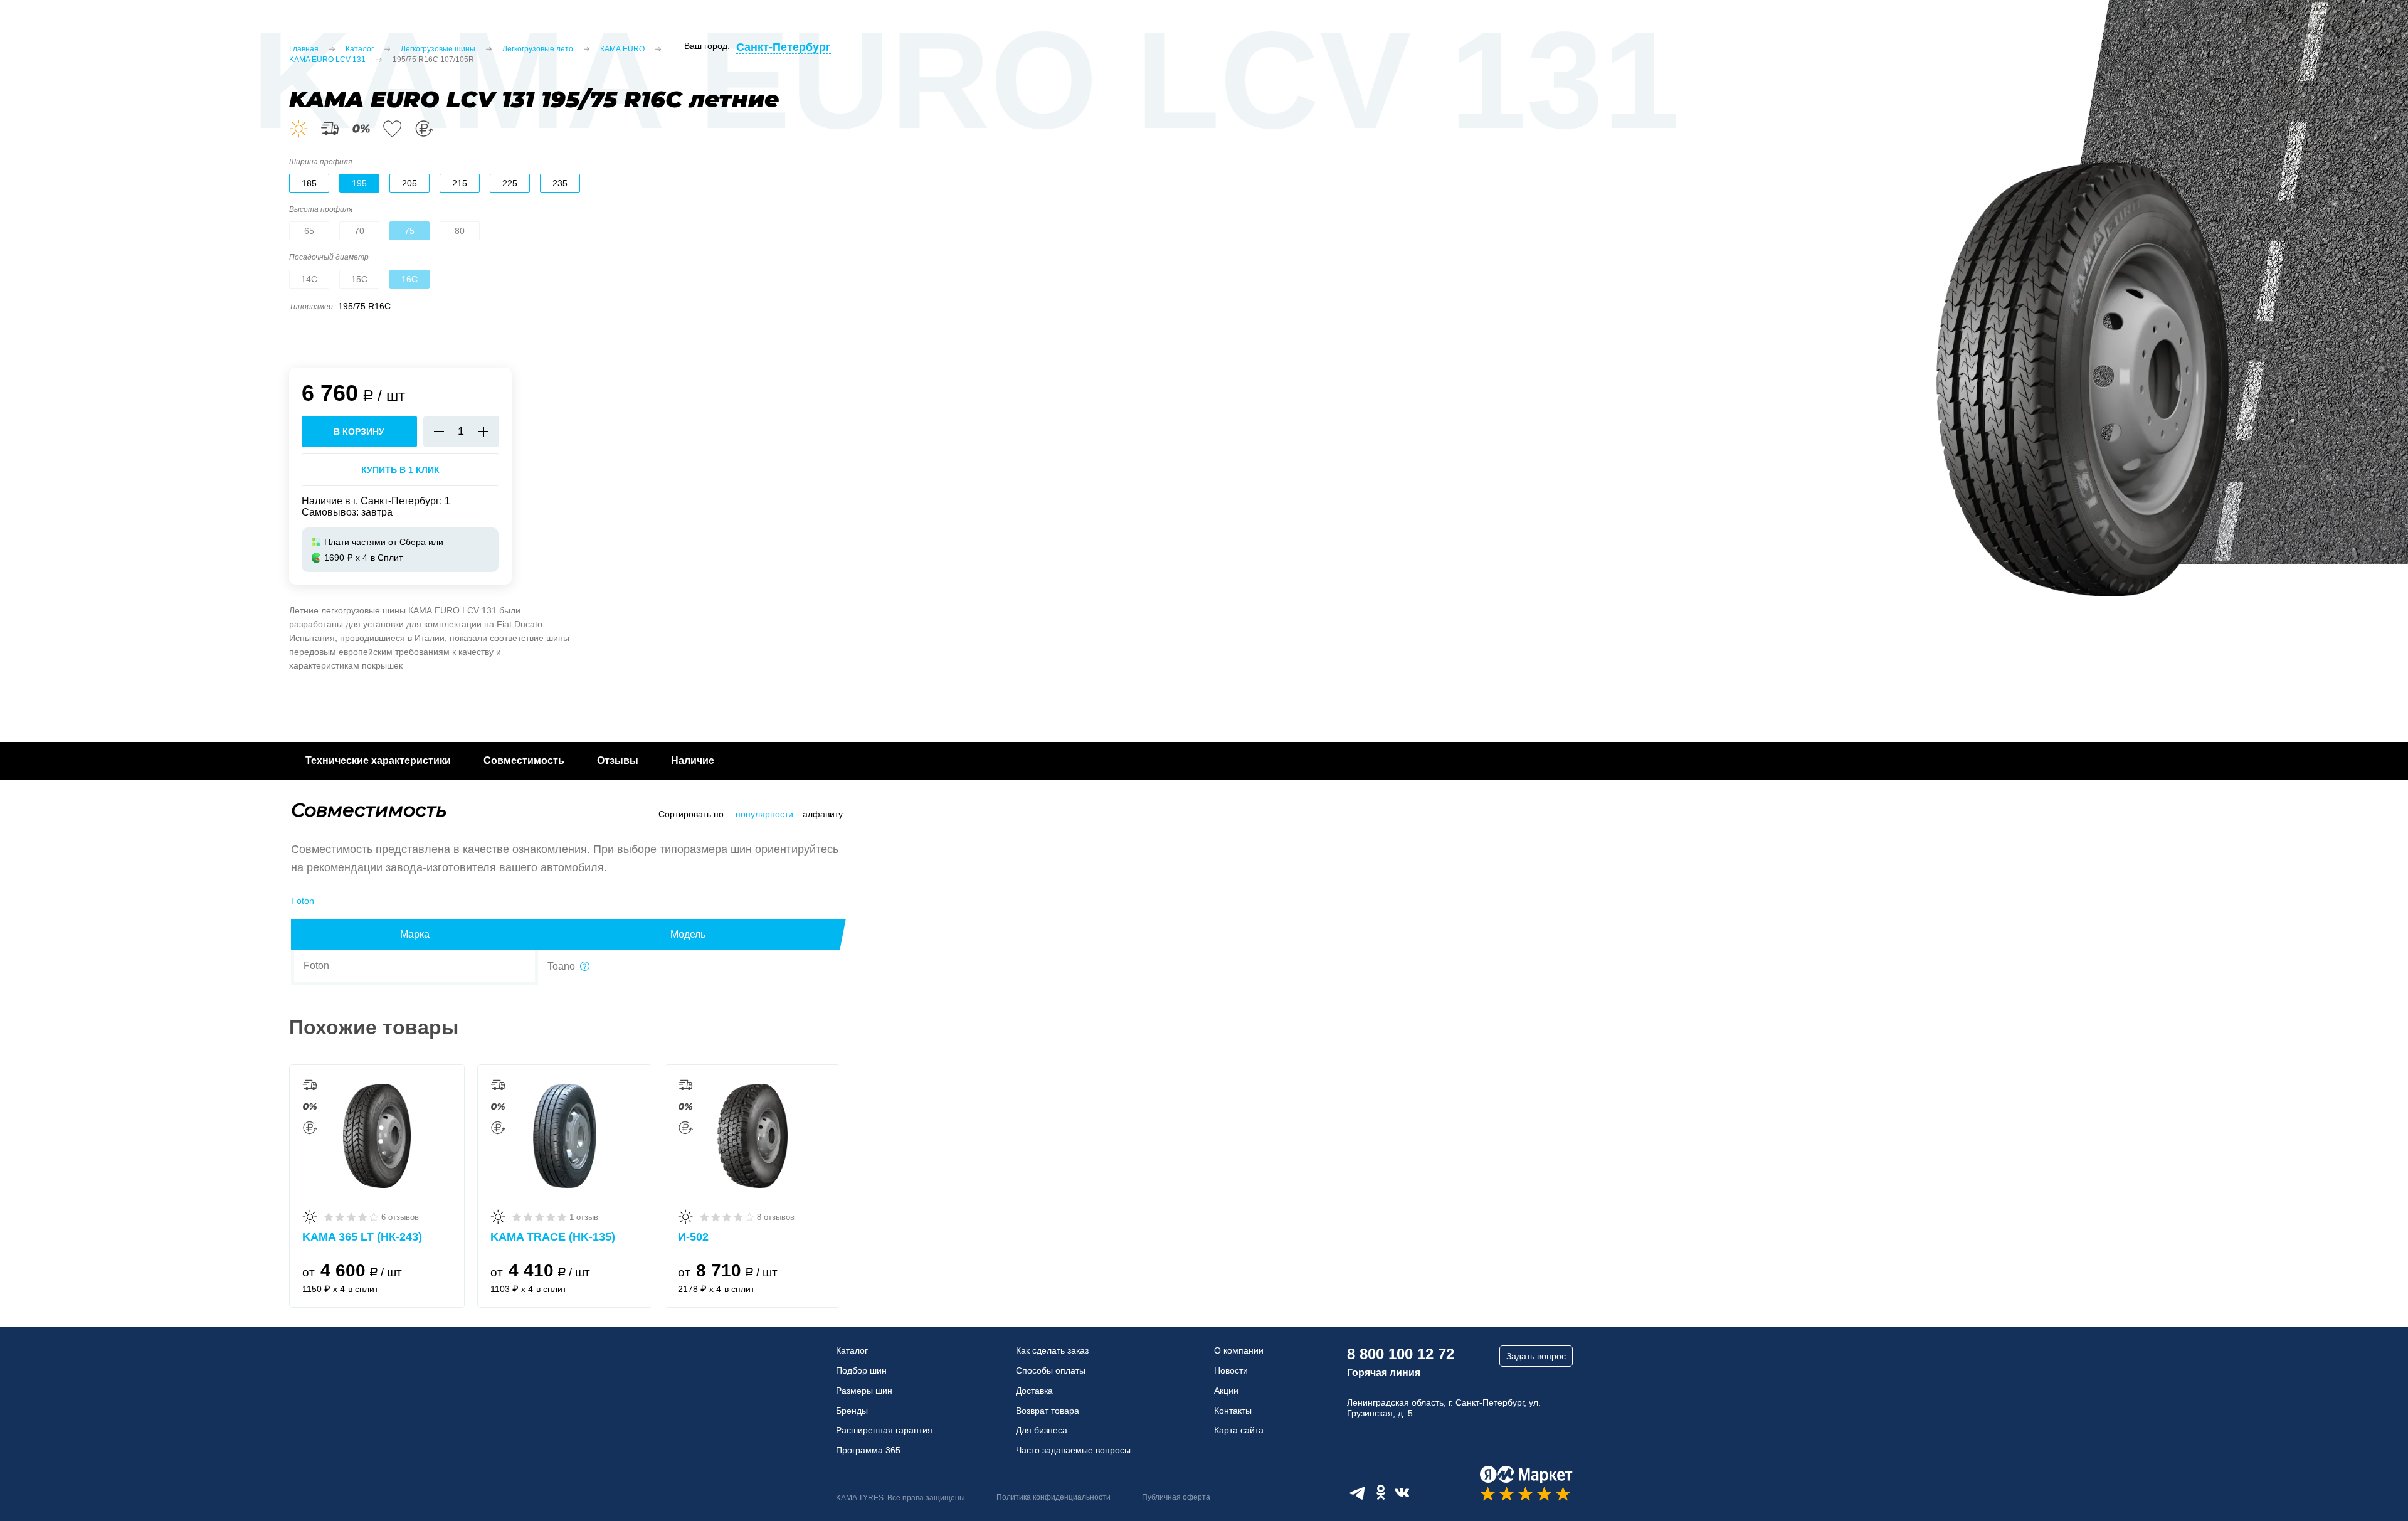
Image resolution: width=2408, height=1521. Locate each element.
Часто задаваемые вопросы (1073, 1450)
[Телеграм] (1357, 1492)
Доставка (1034, 1391)
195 (359, 183)
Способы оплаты (1051, 1370)
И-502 (693, 1237)
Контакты (1233, 1411)
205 (409, 183)
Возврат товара (1048, 1411)
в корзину (359, 432)
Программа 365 (868, 1450)
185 (309, 183)
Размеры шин (864, 1391)
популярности (764, 814)
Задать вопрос (1536, 1356)
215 (460, 183)
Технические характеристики (378, 760)
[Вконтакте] (1402, 1492)
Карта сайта (1239, 1430)
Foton (303, 901)
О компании (1239, 1350)
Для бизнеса (1042, 1430)
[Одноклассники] (1381, 1492)
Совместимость (524, 760)
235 (560, 183)
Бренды (852, 1411)
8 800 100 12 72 (1401, 1354)
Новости (1231, 1370)
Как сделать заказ (1052, 1350)
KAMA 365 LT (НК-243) (362, 1237)
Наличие (693, 760)
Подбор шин (861, 1370)
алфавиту (823, 814)
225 (510, 183)
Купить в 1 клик (400, 470)
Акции (1226, 1391)
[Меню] (25, 31)
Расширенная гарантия (884, 1430)
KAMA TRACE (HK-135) (553, 1237)
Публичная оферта (1176, 1497)
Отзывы (618, 760)
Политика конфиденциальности (1053, 1497)
